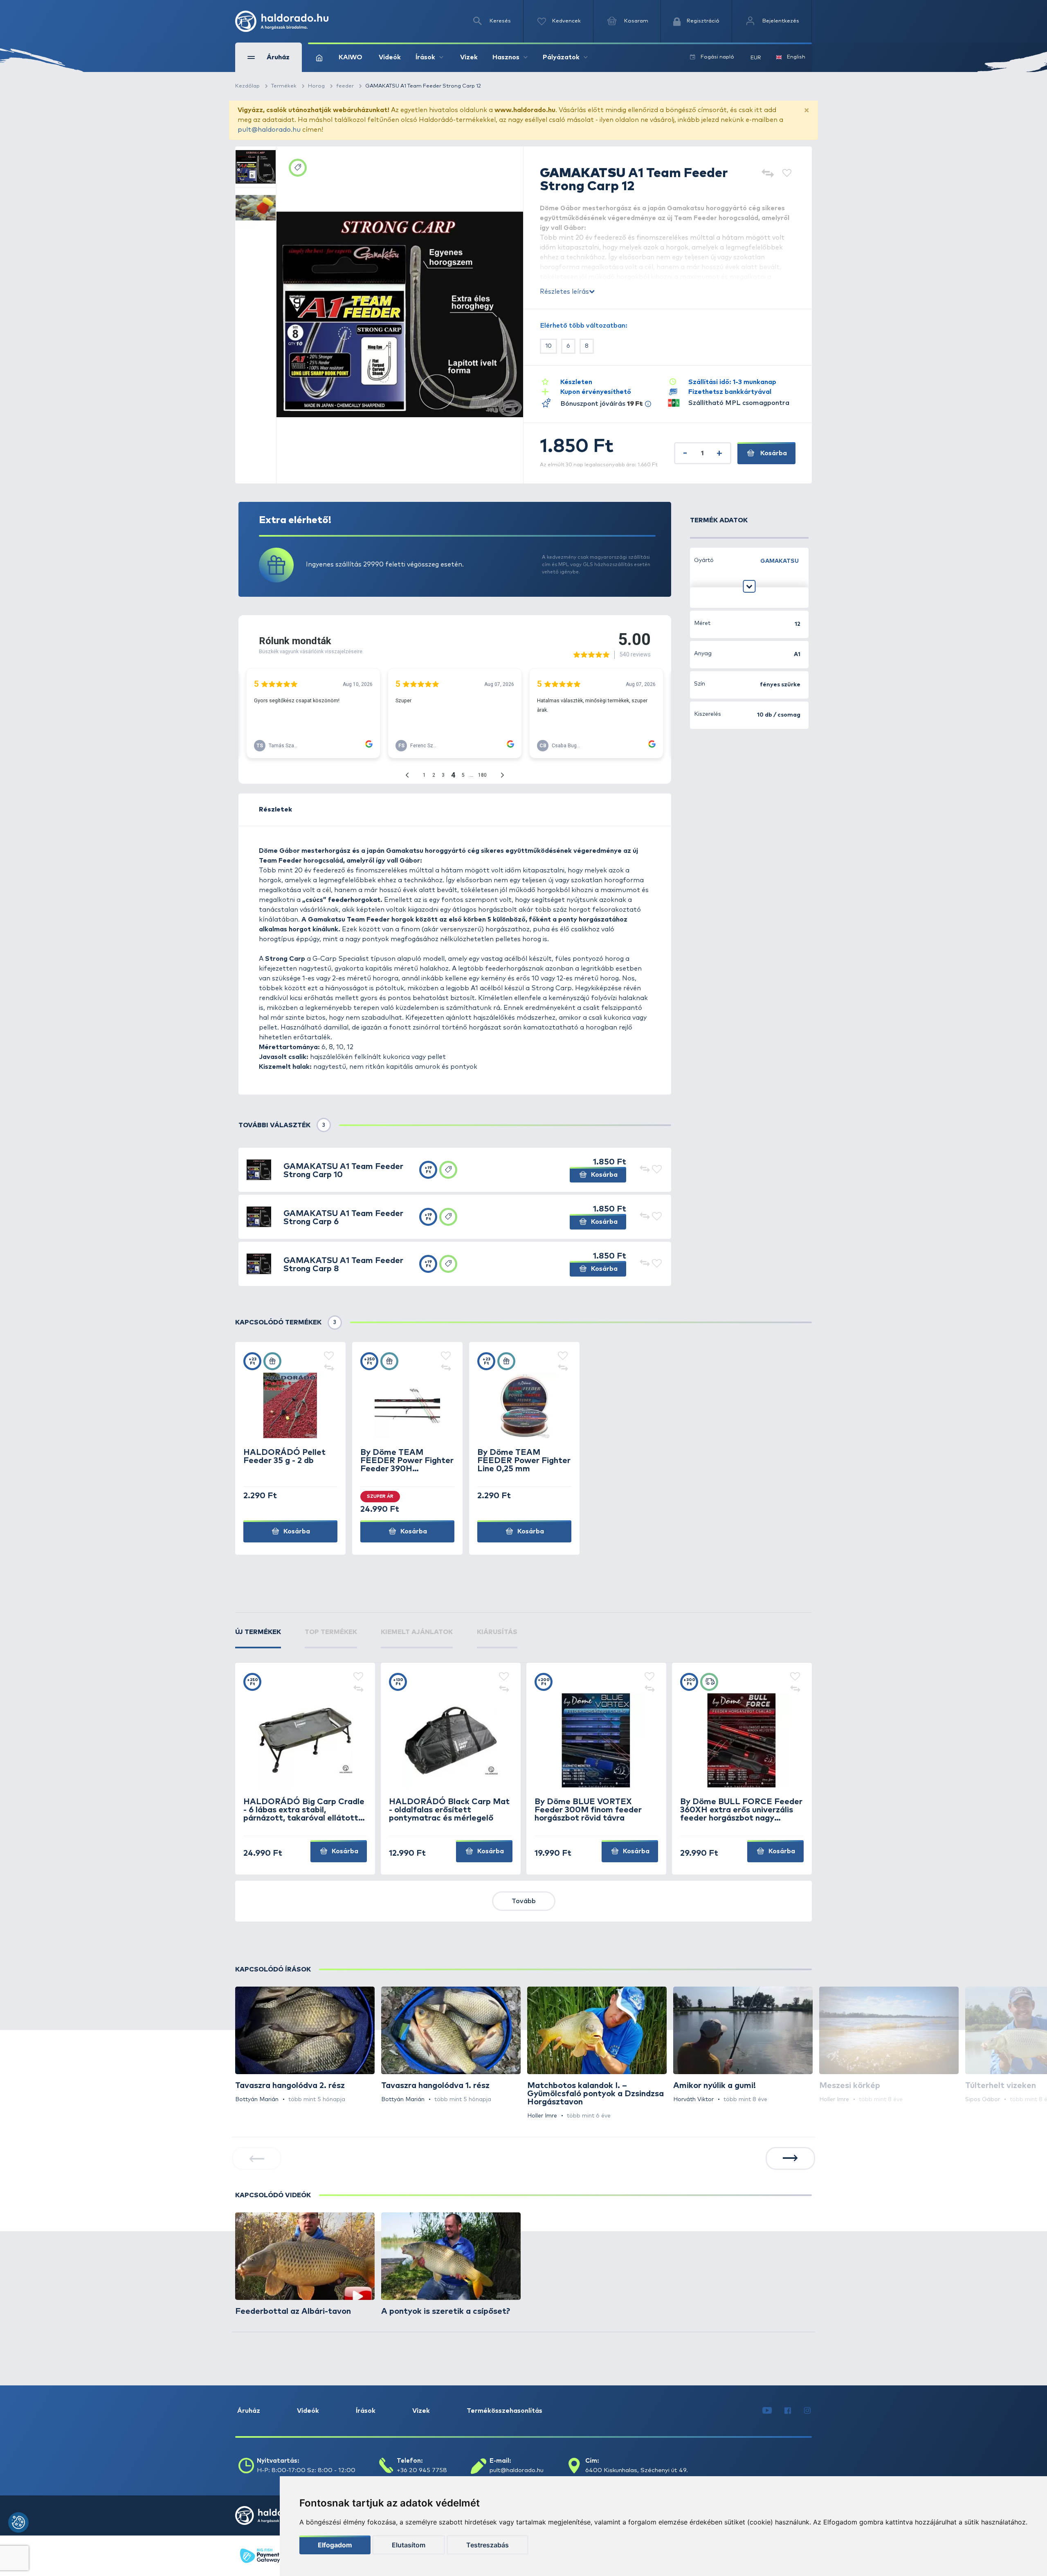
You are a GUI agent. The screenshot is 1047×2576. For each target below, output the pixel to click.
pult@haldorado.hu (269, 130)
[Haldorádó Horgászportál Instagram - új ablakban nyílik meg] (807, 2411)
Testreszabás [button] (488, 2545)
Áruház (249, 2411)
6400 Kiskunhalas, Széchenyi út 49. (637, 2470)
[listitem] (305, 2045)
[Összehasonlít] (767, 174)
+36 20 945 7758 (422, 2470)
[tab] (258, 1638)
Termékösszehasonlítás (504, 2411)
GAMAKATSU (780, 561)
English (796, 57)
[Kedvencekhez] (787, 174)
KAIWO (350, 57)
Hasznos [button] (506, 57)
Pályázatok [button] (561, 57)
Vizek (469, 57)
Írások (366, 2411)
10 (548, 346)
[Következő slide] (790, 2158)
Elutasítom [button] (409, 2545)
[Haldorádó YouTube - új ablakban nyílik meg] (767, 2411)
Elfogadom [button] (335, 2545)
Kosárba (773, 453)
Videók (390, 57)
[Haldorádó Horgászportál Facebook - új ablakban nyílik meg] (788, 2411)
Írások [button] (425, 57)
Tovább (524, 1901)
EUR (756, 58)
